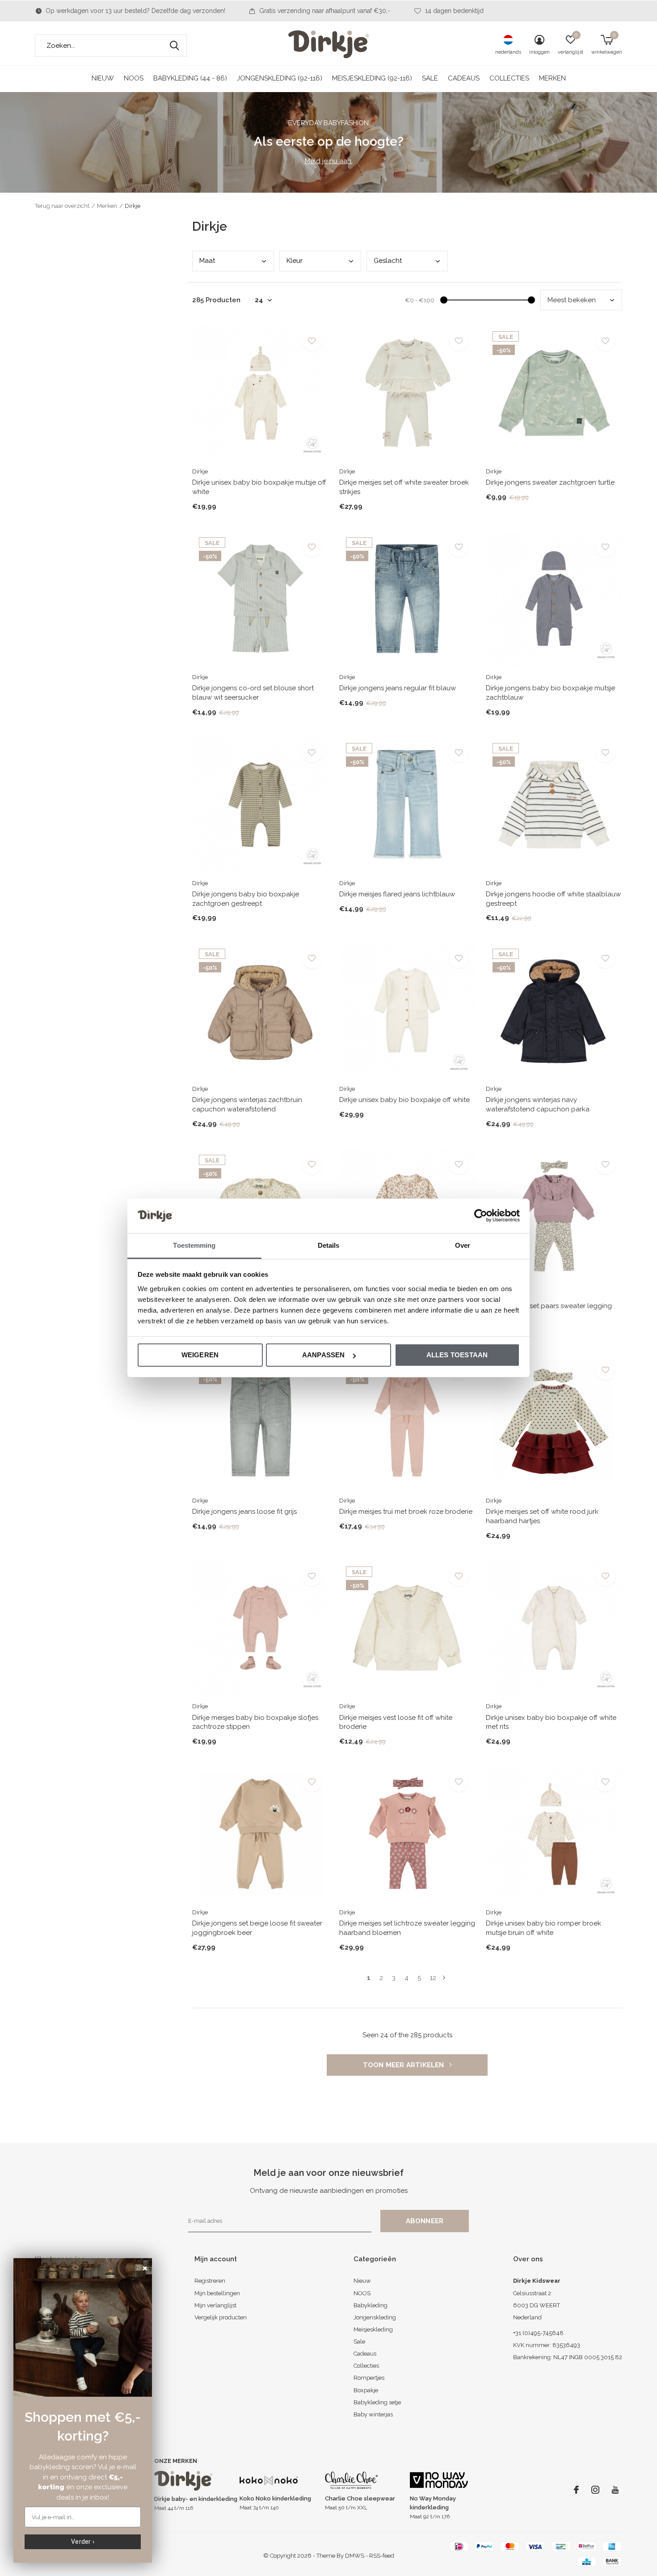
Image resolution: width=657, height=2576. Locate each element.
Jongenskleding (375, 2317)
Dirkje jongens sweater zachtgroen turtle (550, 482)
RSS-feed (382, 2556)
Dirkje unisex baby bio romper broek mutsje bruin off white (543, 1928)
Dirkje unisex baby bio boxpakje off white (404, 1100)
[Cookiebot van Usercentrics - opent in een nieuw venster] (481, 1216)
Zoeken (174, 46)
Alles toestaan (457, 1355)
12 (433, 1978)
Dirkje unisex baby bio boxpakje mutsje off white (259, 487)
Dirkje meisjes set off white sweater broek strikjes (404, 487)
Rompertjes (369, 2378)
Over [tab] (463, 1245)
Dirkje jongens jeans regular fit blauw (398, 688)
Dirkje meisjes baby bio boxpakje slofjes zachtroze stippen (255, 1722)
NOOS (134, 78)
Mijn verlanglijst (215, 2305)
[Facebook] (576, 2490)
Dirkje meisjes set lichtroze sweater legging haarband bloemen (407, 1928)
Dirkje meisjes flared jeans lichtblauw (397, 894)
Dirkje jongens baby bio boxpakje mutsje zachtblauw (550, 693)
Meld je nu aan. (329, 161)
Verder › (83, 2542)
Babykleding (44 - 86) (190, 78)
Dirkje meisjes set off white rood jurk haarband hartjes (542, 1516)
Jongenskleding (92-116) (280, 78)
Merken (552, 78)
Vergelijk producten (221, 2317)
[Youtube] (615, 2490)
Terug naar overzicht (62, 206)
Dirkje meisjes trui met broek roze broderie (406, 1512)
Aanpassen (324, 1355)
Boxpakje (366, 2390)
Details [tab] (329, 1245)
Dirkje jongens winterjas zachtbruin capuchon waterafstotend (247, 1104)
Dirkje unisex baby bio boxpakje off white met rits (551, 1722)
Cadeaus (464, 78)
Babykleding (371, 2305)
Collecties (509, 78)
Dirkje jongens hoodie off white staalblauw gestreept (553, 899)
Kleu (295, 261)
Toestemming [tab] (194, 1245)
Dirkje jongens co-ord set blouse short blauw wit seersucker (253, 693)
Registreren (210, 2281)
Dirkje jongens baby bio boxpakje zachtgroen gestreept (246, 899)
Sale (430, 78)
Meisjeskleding (373, 2329)
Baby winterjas (373, 2414)
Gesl (388, 261)
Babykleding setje (377, 2402)
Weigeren (200, 1355)
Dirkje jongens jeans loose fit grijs (244, 1512)
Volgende (444, 1978)
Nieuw (103, 78)
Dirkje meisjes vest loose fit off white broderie (396, 1722)
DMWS (355, 2556)
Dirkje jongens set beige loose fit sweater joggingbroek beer (257, 1928)
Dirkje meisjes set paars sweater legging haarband (549, 1311)
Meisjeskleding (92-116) (372, 78)
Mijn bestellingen (217, 2293)
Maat (207, 261)
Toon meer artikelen (404, 2065)
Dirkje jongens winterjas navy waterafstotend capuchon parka (538, 1104)
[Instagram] (595, 2490)
